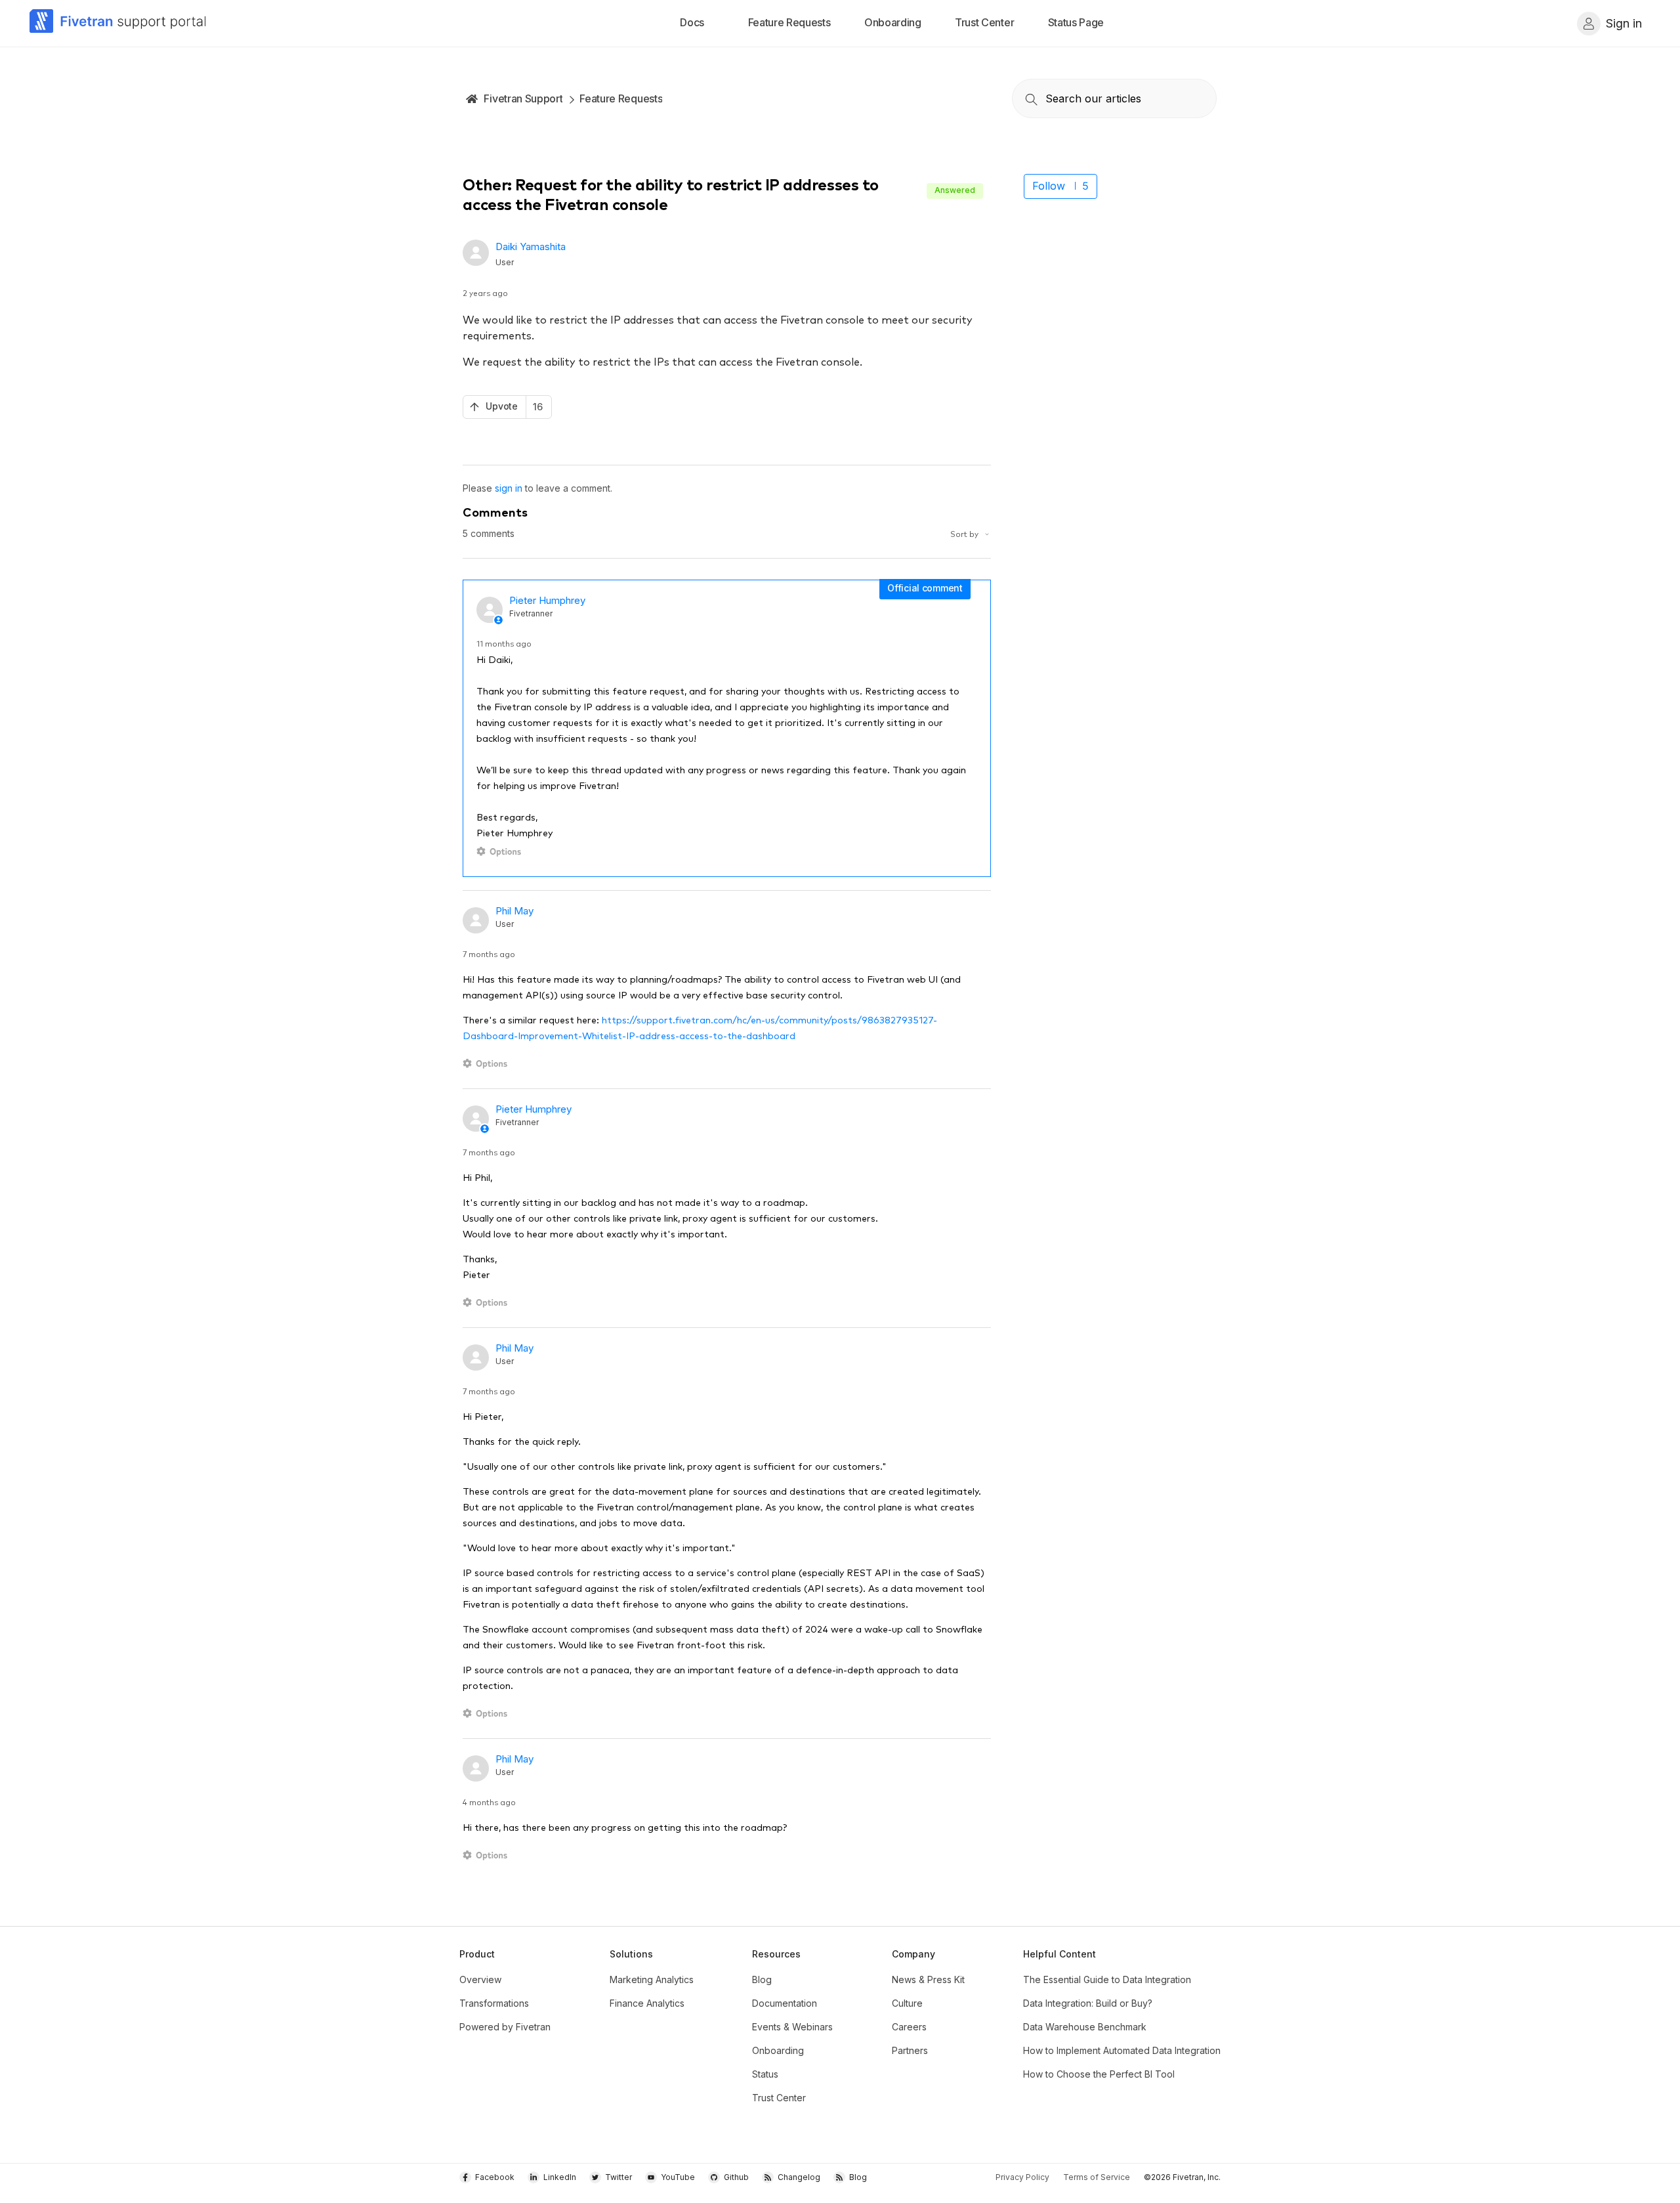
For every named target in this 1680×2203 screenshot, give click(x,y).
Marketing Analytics (652, 1979)
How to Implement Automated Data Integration (1122, 2050)
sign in (509, 488)
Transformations (494, 2003)
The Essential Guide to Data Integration (1107, 1979)
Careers (909, 2027)
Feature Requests (621, 98)
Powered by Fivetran (505, 2027)
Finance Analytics (647, 2003)
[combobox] (1114, 98)
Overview (480, 1979)
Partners (910, 2050)
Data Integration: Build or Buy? (1088, 2003)
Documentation (785, 2003)
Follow (1049, 186)
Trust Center (779, 2098)
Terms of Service (1097, 2177)
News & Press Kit (928, 1979)
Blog (762, 1979)
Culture (907, 2003)
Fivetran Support (523, 98)
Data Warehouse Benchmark (1085, 2027)
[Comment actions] (501, 852)
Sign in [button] (1624, 23)
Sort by (965, 533)
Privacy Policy (1022, 2177)
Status (765, 2074)
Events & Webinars (792, 2027)
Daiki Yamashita (531, 246)
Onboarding (778, 2050)
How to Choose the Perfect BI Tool (1099, 2074)
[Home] (118, 23)
